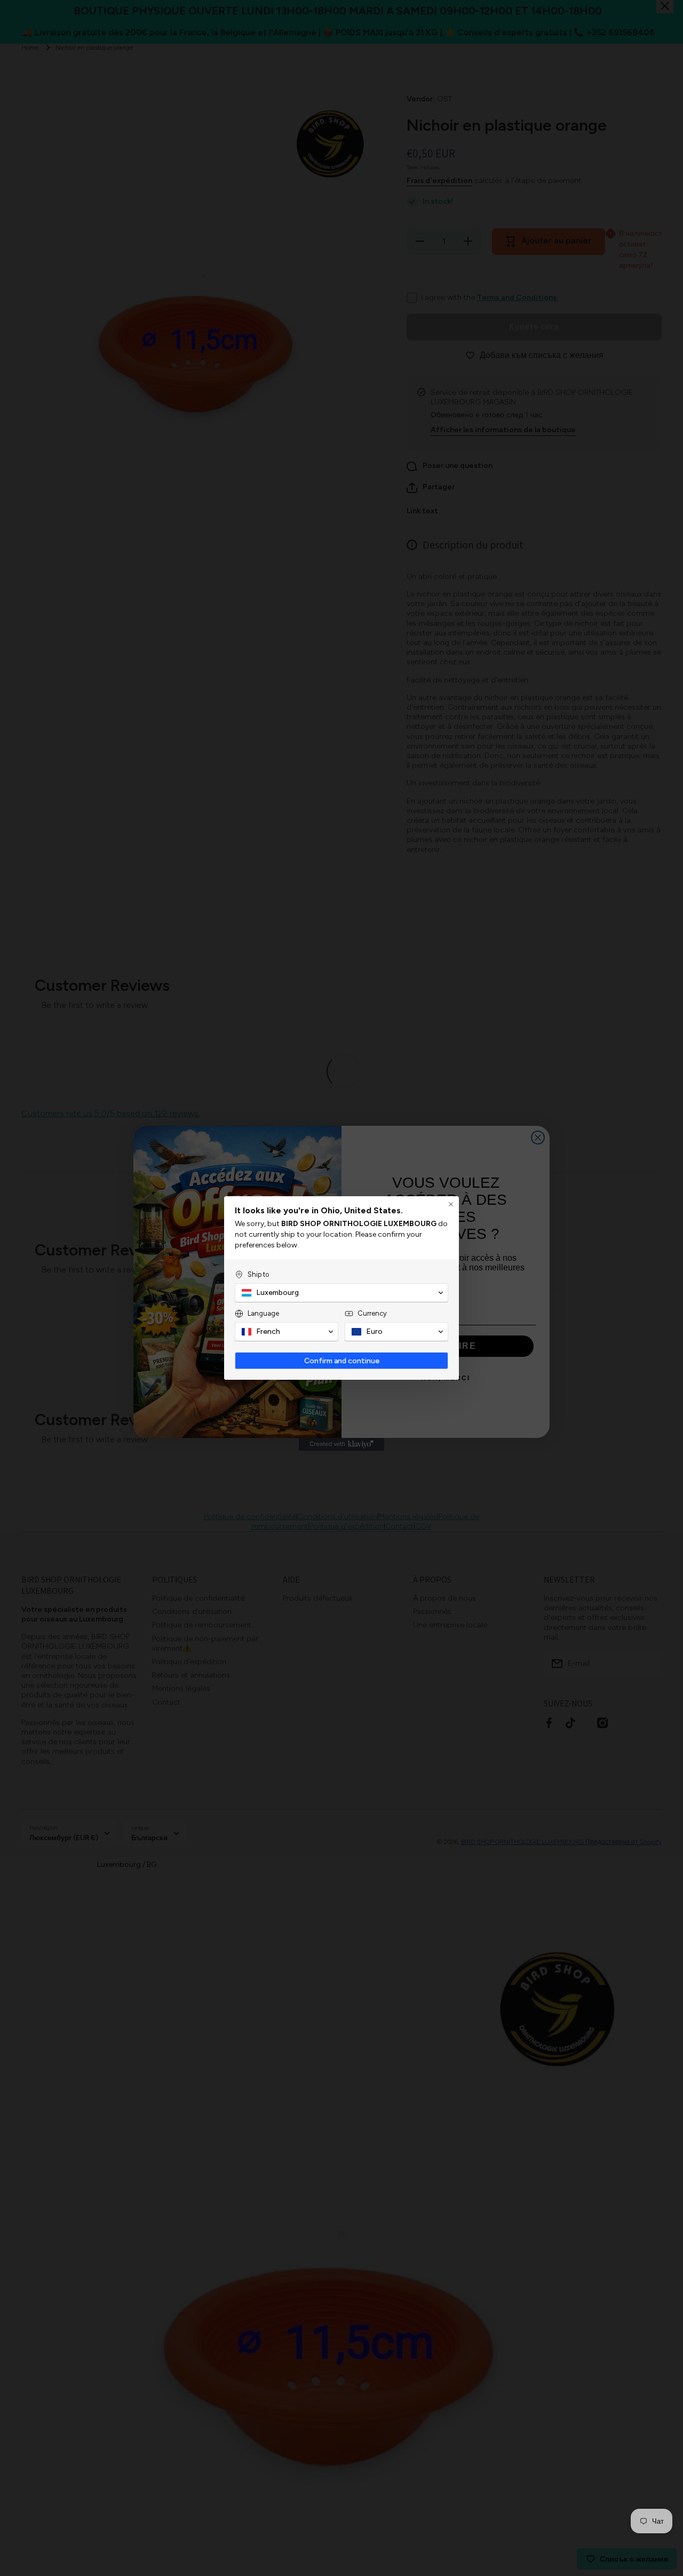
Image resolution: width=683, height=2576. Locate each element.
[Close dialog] (451, 1204)
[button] (341, 1293)
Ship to (258, 1274)
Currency (372, 1313)
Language (263, 1313)
